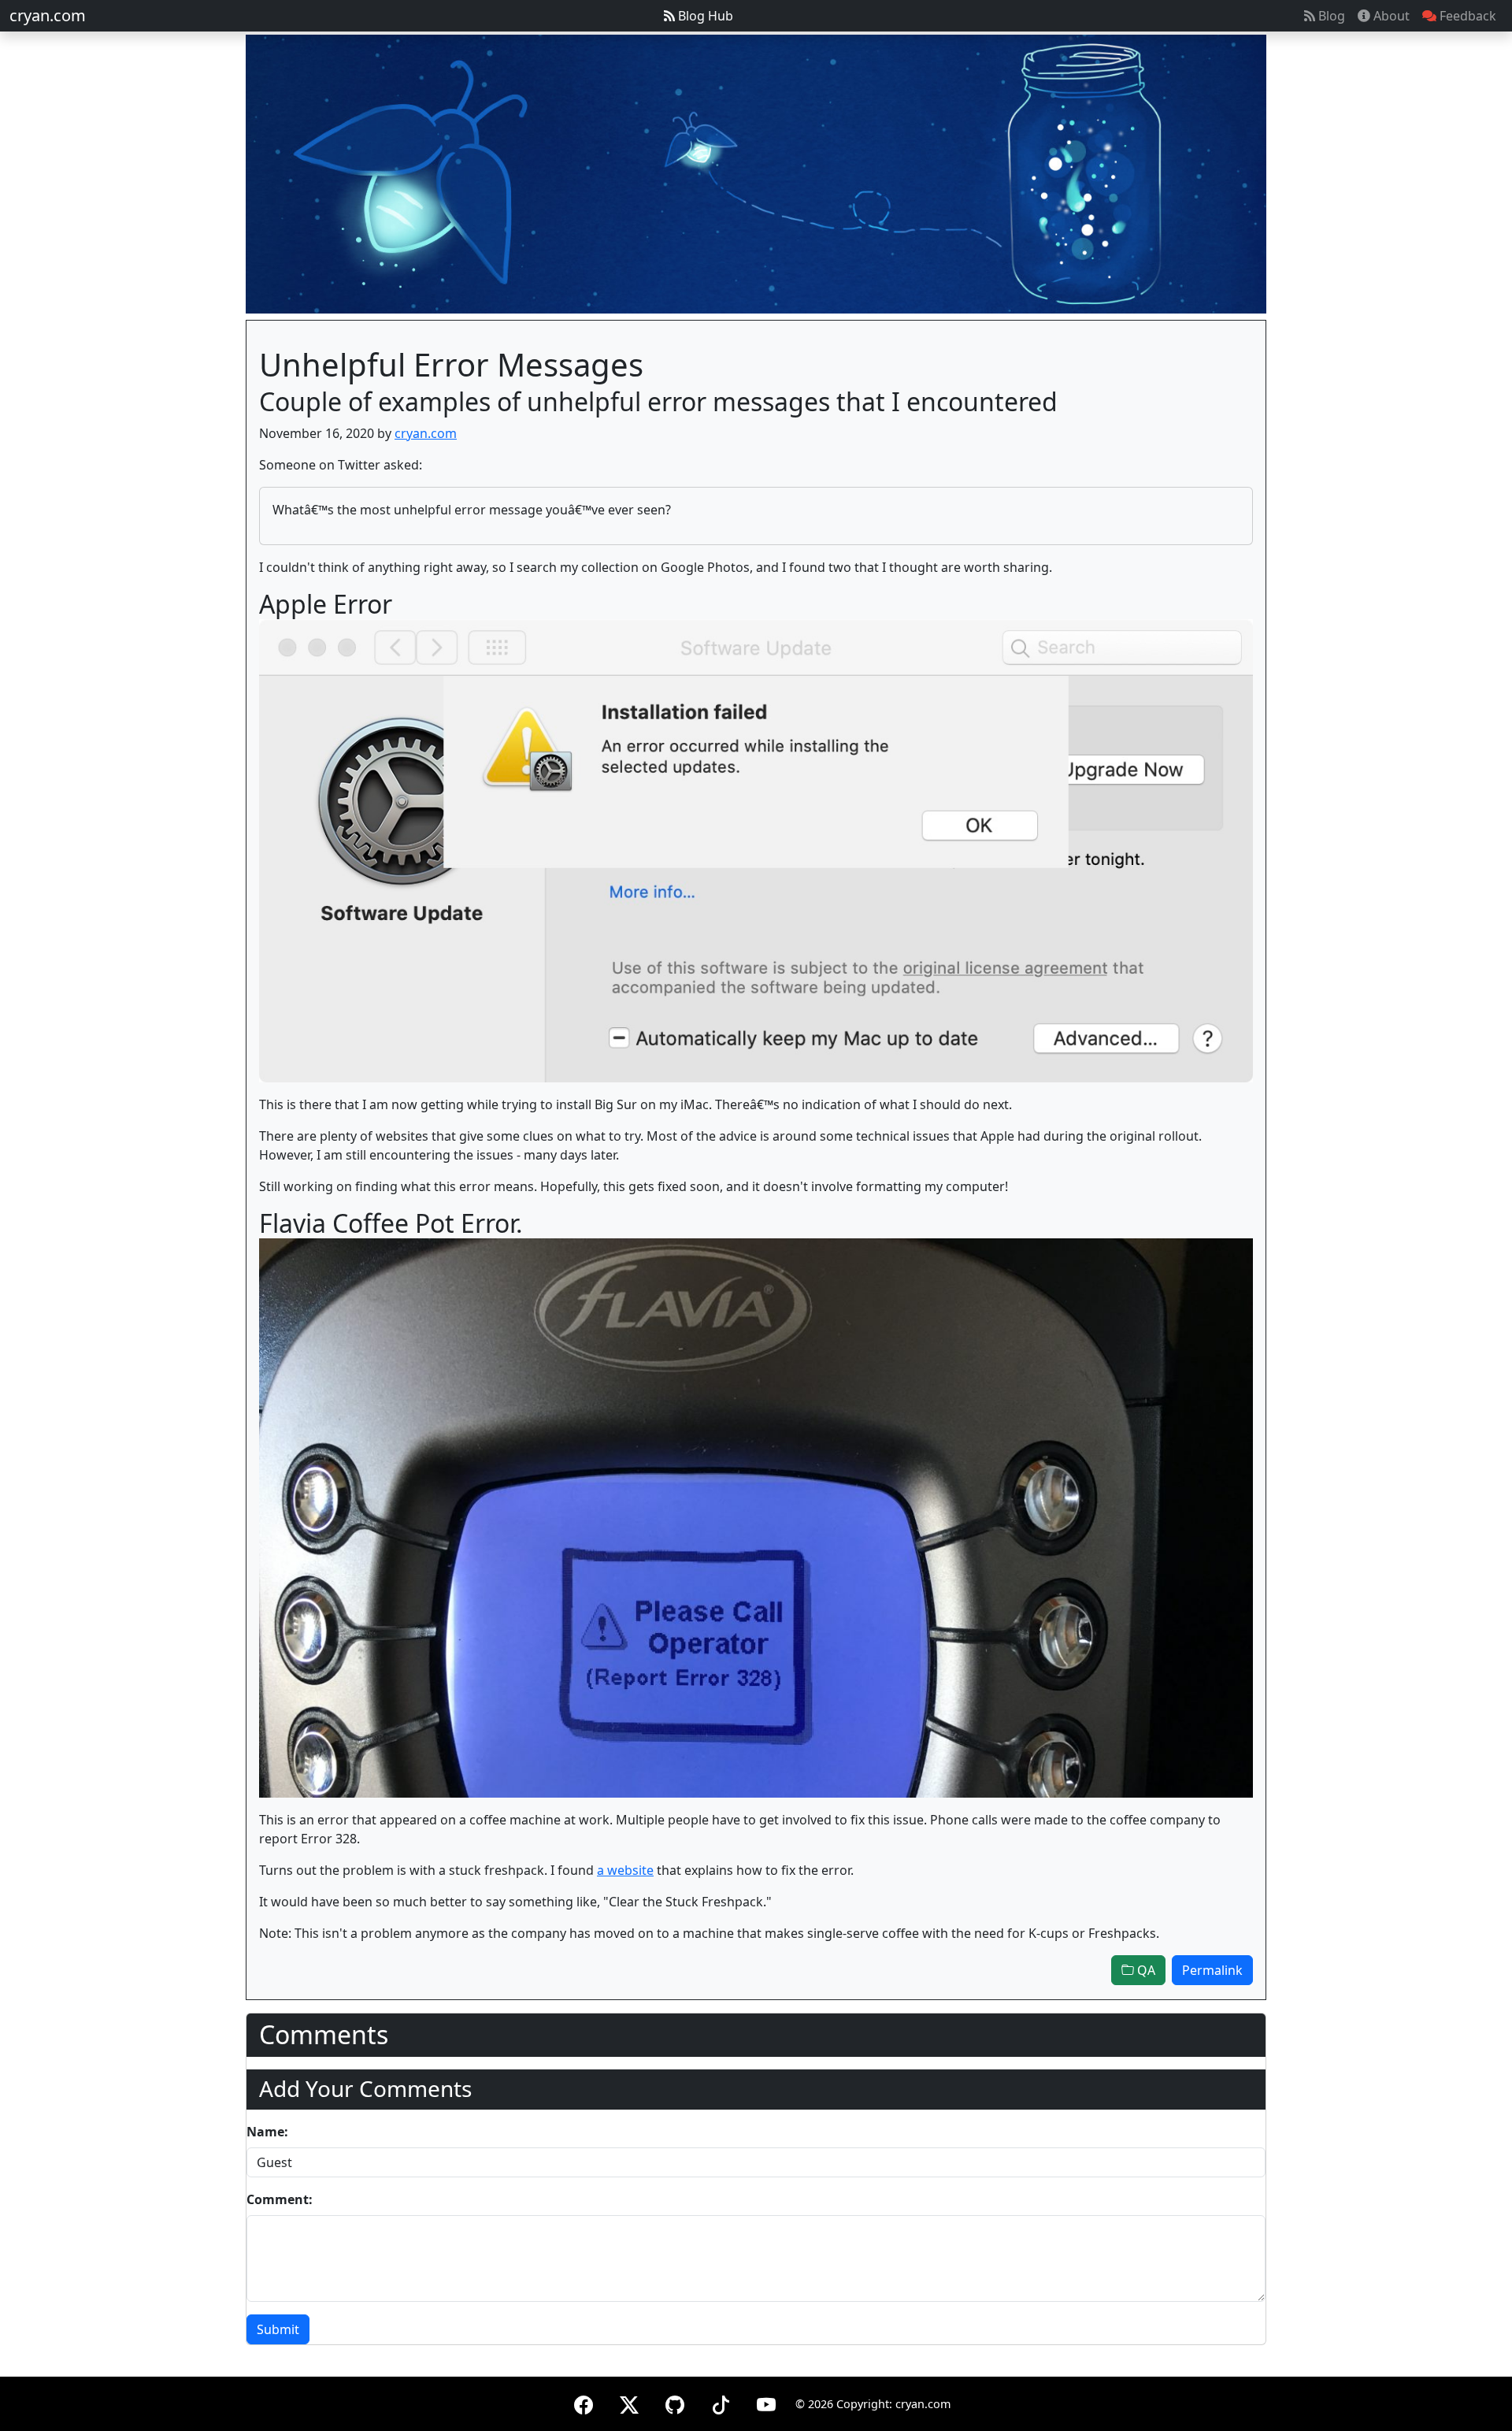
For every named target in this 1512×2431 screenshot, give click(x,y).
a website (625, 1870)
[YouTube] (766, 2402)
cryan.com (48, 15)
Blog (1330, 16)
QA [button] (1145, 1970)
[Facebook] (584, 2402)
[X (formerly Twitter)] (629, 2402)
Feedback (1466, 16)
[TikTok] (721, 2402)
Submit (278, 2329)
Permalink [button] (1212, 1970)
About (1390, 16)
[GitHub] (675, 2402)
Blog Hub (704, 16)
